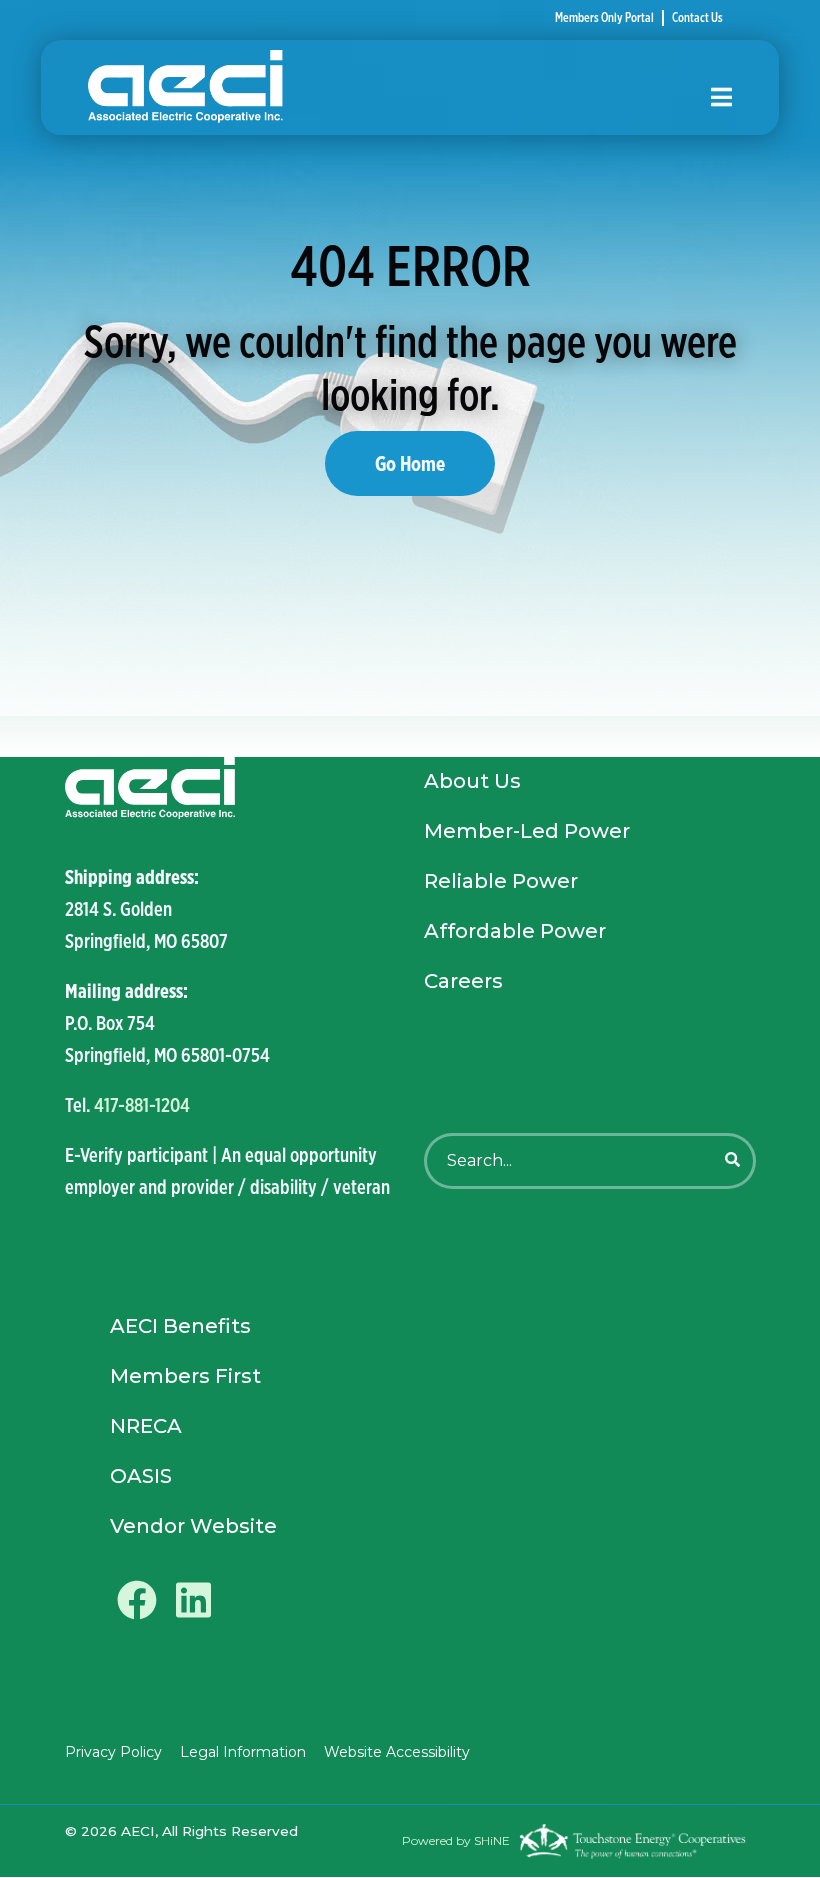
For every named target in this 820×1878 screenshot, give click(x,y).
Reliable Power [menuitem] (501, 881)
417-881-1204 (142, 1104)
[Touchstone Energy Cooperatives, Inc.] (632, 1841)
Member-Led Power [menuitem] (527, 831)
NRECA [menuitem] (146, 1426)
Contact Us (697, 18)
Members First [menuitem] (185, 1376)
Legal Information (243, 1752)
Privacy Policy (113, 1752)
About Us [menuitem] (472, 781)
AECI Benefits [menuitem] (180, 1326)
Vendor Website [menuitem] (193, 1526)
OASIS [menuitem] (141, 1476)
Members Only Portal (604, 18)
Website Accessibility (397, 1752)
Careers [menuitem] (463, 981)
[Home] (385, 87)
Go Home (410, 463)
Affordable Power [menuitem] (515, 931)
